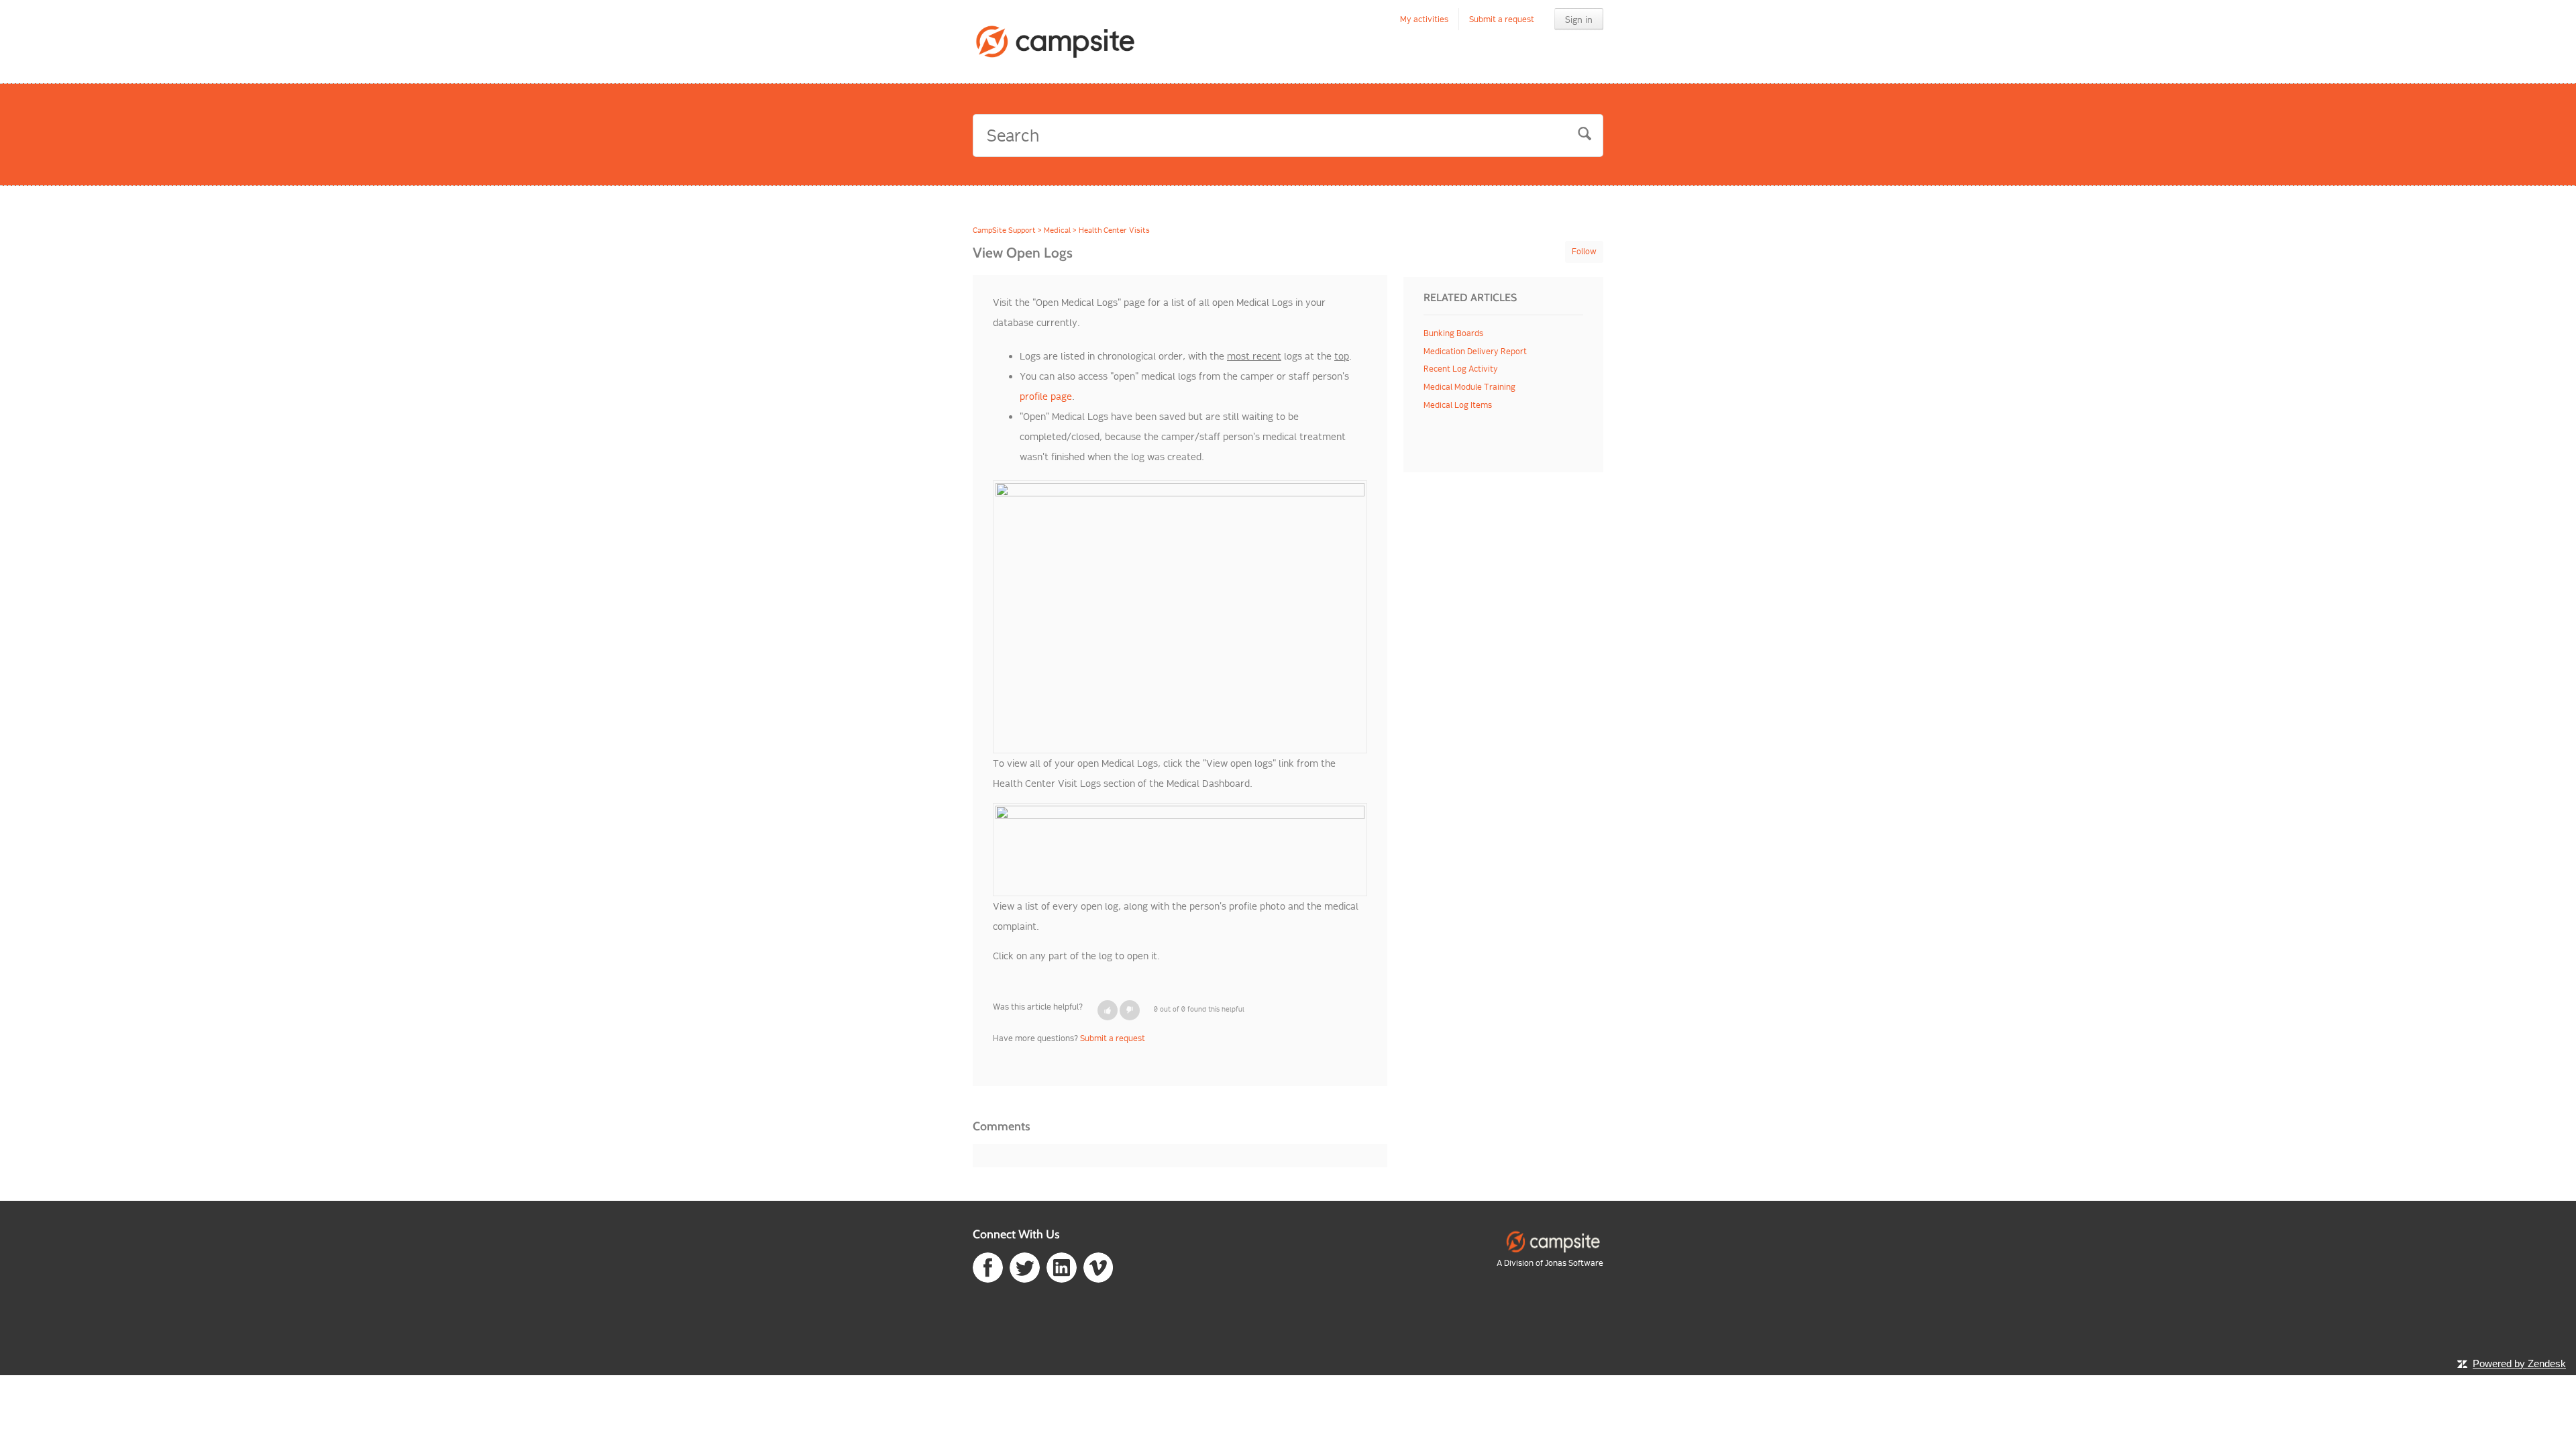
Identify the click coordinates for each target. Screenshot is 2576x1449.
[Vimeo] (1098, 1266)
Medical (1057, 230)
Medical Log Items (1458, 405)
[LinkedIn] (1062, 1266)
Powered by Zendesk (2519, 1363)
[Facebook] (988, 1266)
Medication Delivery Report (1475, 351)
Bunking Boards (1453, 333)
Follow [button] (1584, 251)
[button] (1108, 1010)
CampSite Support (1004, 230)
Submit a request (1502, 19)
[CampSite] (1553, 1241)
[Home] (1056, 42)
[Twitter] (1025, 1266)
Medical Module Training (1469, 387)
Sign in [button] (1579, 19)
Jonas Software (1574, 1263)
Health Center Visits (1114, 230)
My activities (1424, 19)
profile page (1046, 396)
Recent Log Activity (1461, 369)
